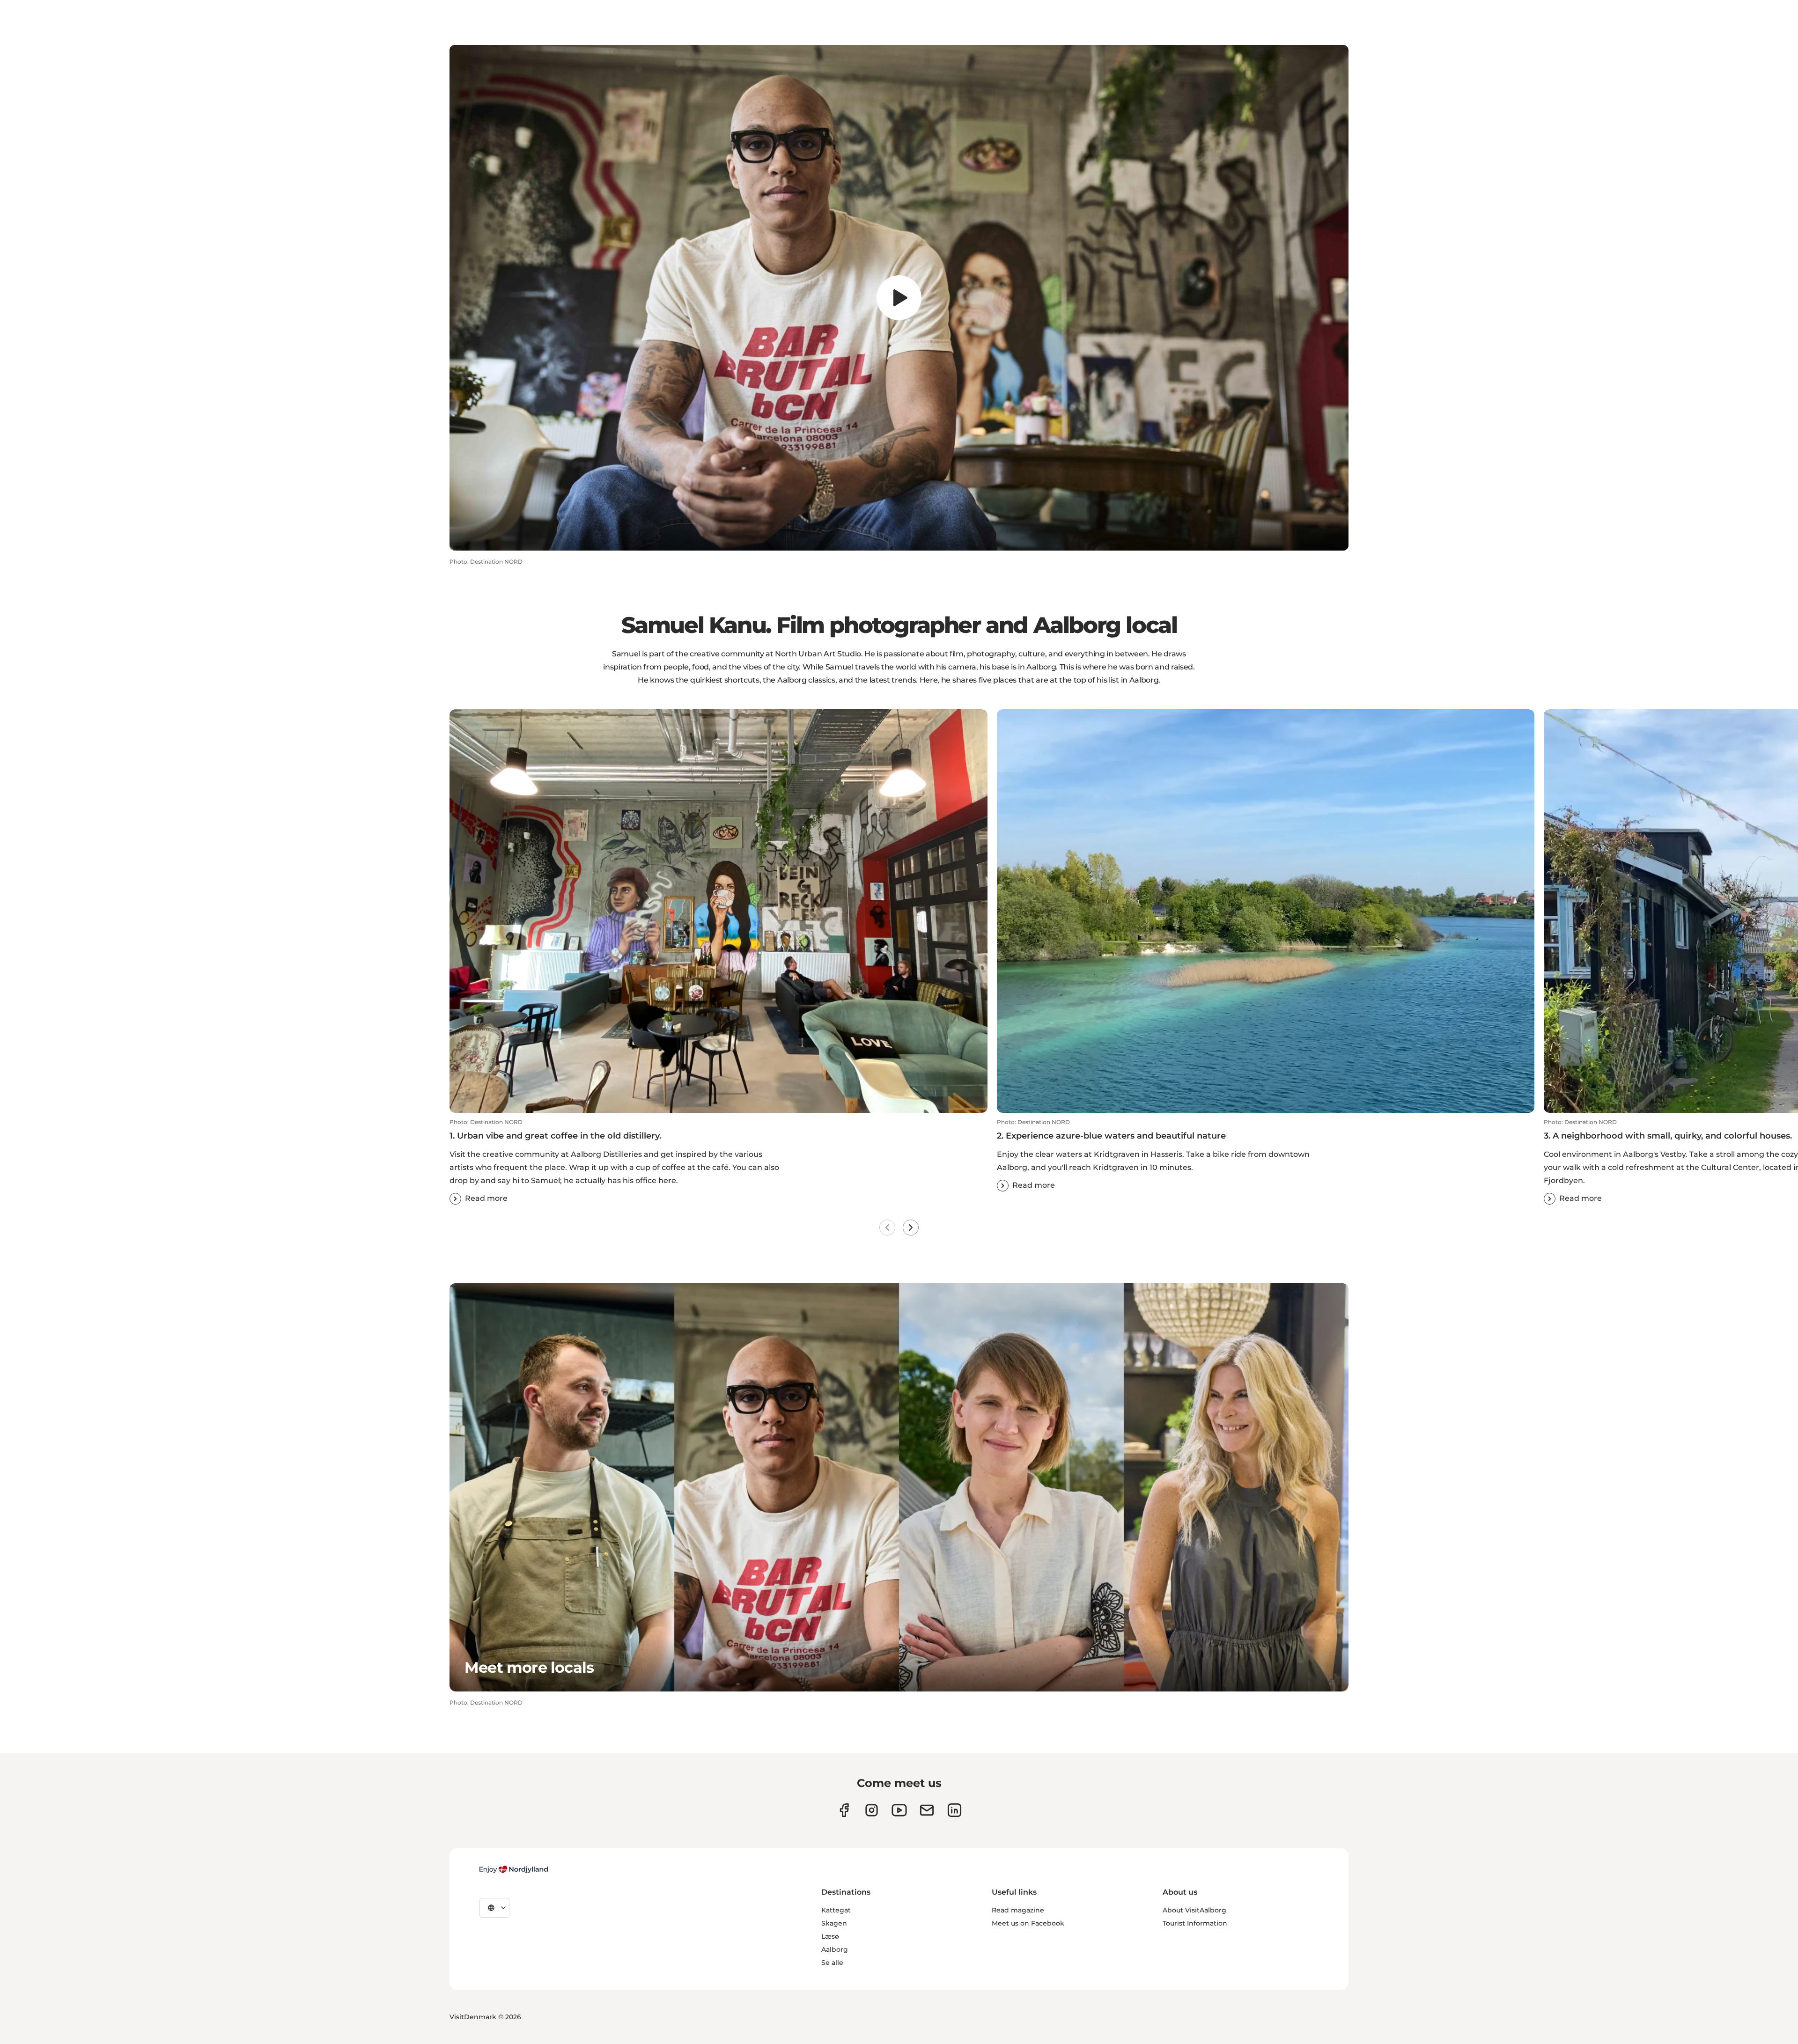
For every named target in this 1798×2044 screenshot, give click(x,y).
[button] (462, 537)
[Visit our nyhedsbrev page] (927, 1810)
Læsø (830, 1936)
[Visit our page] (872, 1810)
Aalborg (835, 1949)
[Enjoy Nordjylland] (514, 1869)
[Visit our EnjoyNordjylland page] (899, 1810)
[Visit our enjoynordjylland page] (844, 1810)
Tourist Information (1195, 1923)
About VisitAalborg (1194, 1910)
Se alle (832, 1963)
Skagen (834, 1923)
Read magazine (1018, 1910)
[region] (899, 298)
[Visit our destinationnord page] (954, 1810)
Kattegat (836, 1910)
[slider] (899, 521)
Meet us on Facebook (1028, 1923)
